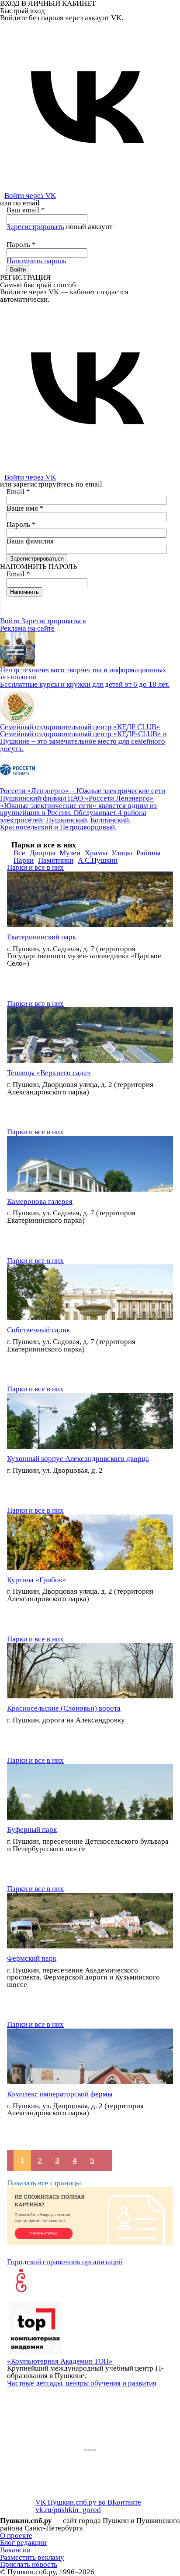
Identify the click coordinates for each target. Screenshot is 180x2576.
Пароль (21, 245)
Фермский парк (32, 1958)
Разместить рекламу (32, 2557)
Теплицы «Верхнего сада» (49, 1073)
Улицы (122, 853)
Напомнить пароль (36, 261)
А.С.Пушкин (98, 860)
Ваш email (26, 210)
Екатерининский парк (42, 937)
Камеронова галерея (40, 1202)
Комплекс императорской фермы (60, 2094)
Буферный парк (32, 1830)
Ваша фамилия (30, 541)
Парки (24, 860)
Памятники (56, 860)
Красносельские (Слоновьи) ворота (64, 1708)
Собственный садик (38, 1330)
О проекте (16, 2535)
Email (18, 492)
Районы (148, 853)
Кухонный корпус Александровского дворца (78, 1459)
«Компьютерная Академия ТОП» (60, 2361)
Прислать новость (29, 2564)
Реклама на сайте (27, 628)
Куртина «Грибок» (37, 1580)
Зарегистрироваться (54, 621)
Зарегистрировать (35, 227)
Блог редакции (23, 2542)
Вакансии (15, 2550)
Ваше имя (25, 508)
